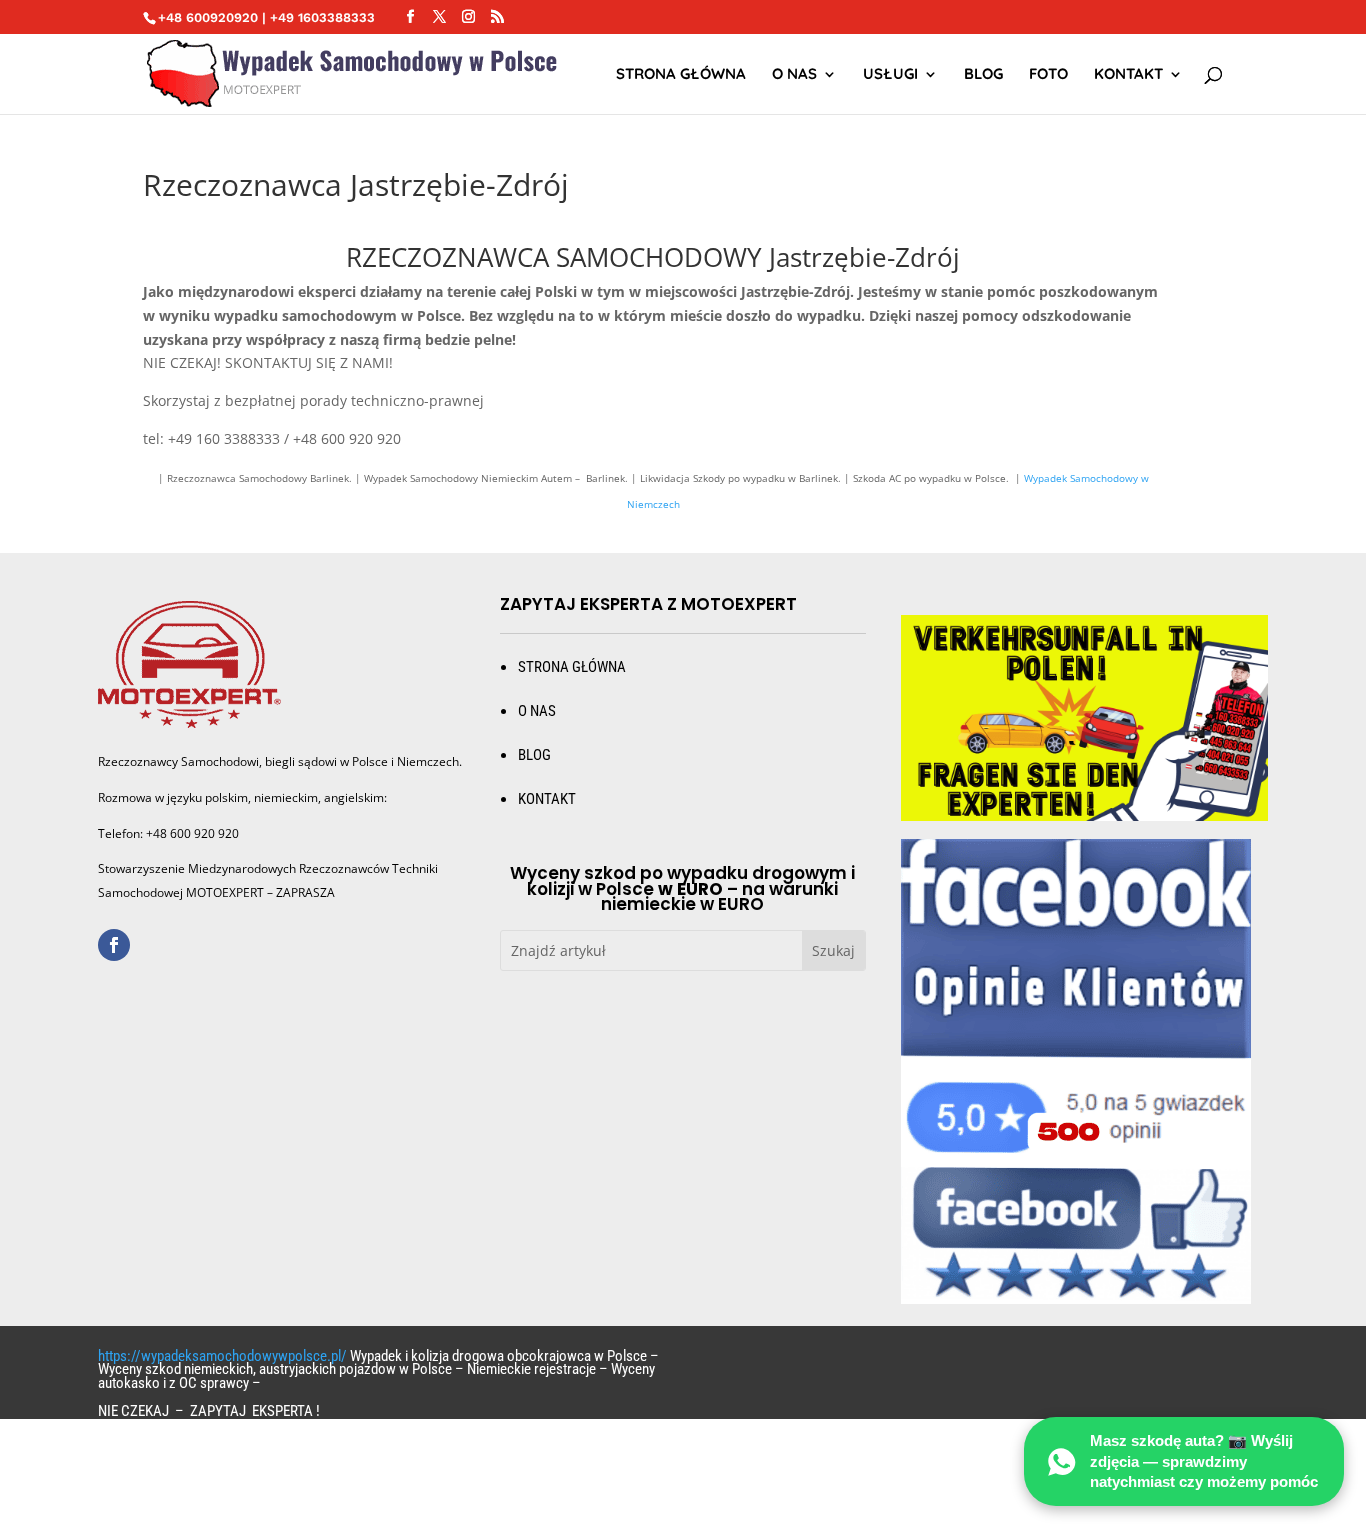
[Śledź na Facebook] (114, 945)
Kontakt (1128, 75)
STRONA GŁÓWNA (681, 75)
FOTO (1048, 75)
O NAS (794, 75)
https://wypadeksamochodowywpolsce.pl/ (222, 1356)
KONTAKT (547, 799)
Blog (983, 75)
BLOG (534, 755)
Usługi (890, 75)
